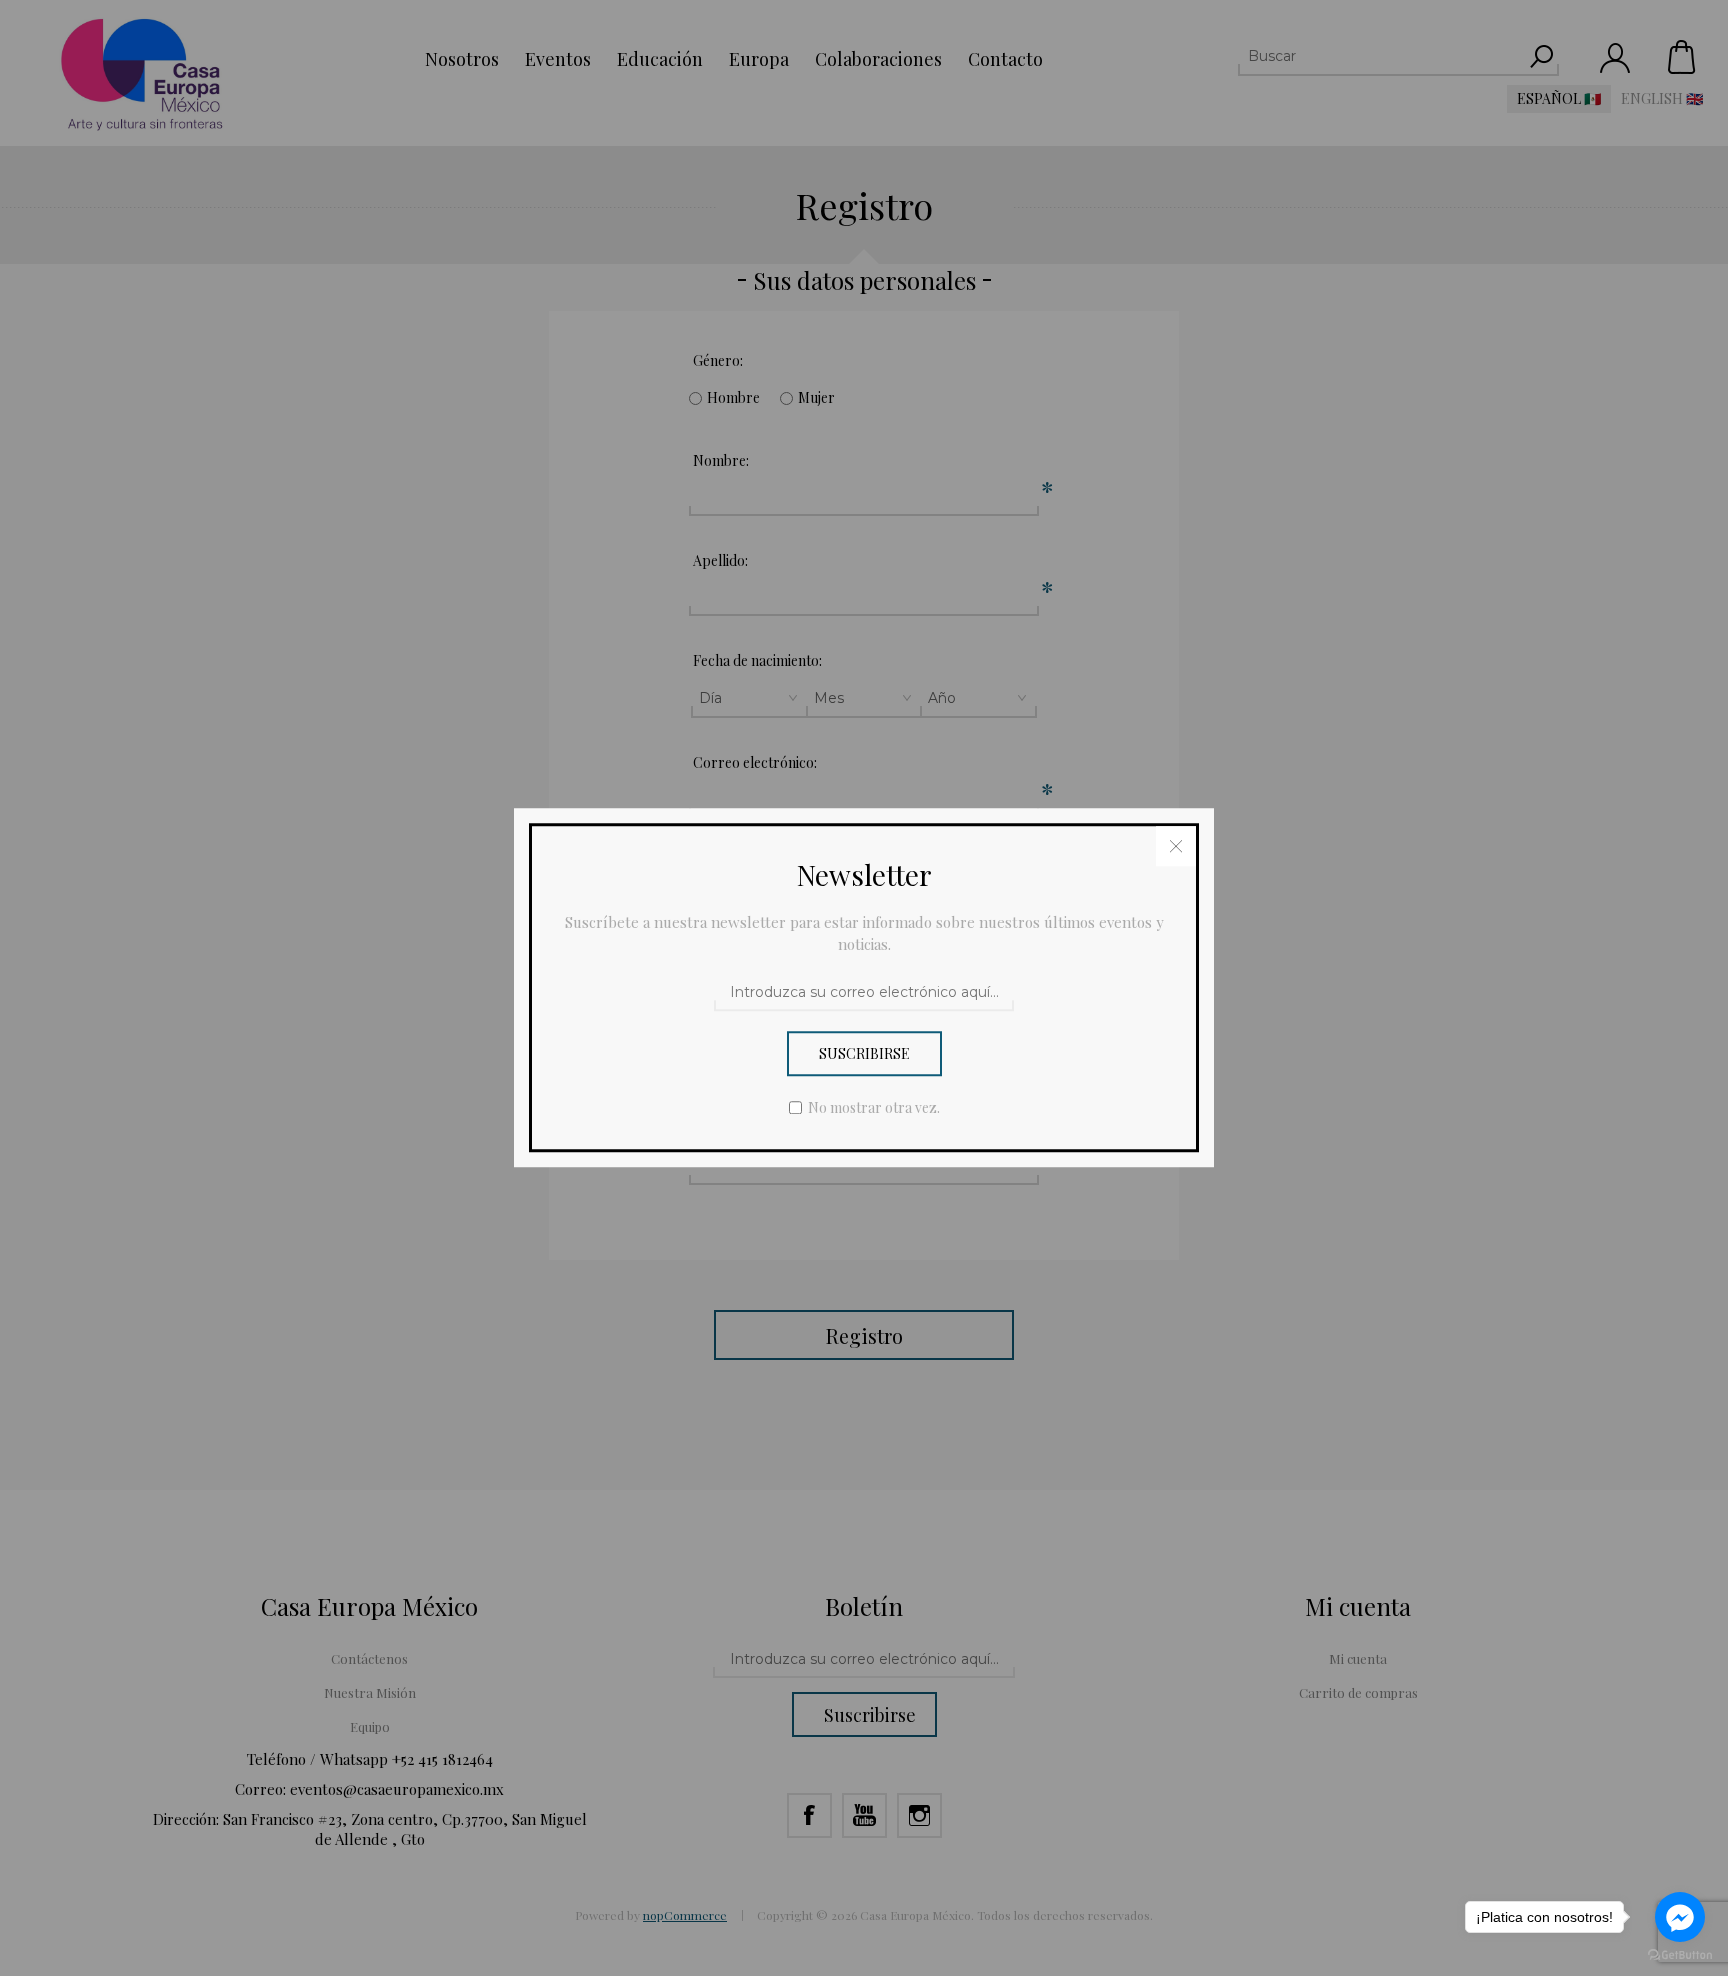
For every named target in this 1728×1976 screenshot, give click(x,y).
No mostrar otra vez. (874, 1108)
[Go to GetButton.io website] (1680, 1955)
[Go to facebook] (1680, 1917)
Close (1176, 846)
